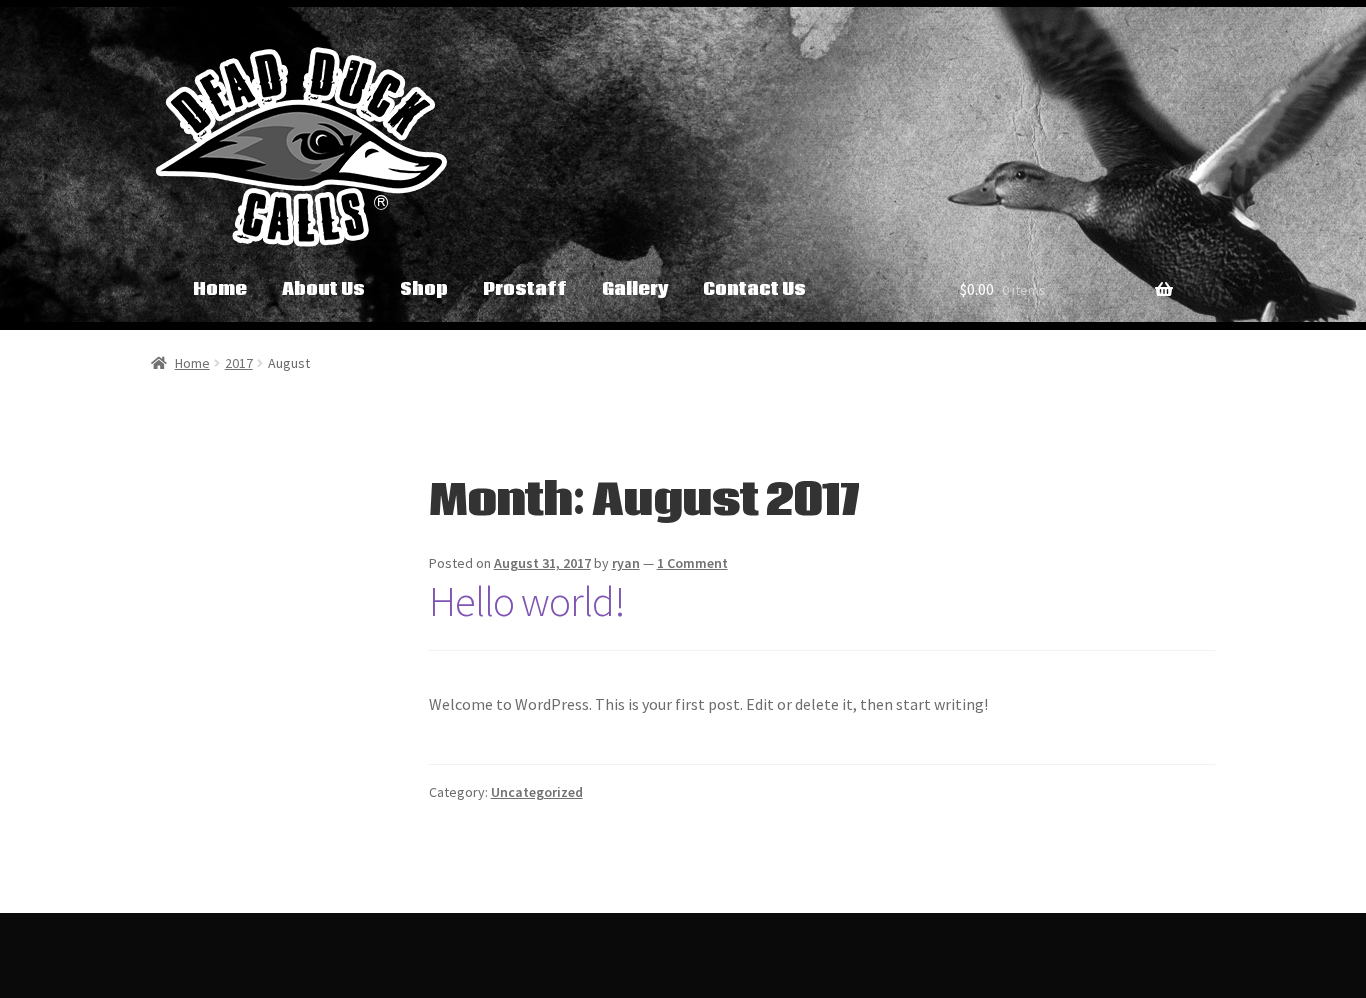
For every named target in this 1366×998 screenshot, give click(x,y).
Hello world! (527, 601)
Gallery (635, 289)
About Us (323, 289)
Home (220, 289)
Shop (424, 289)
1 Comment (692, 563)
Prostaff (525, 289)
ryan (626, 563)
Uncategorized (537, 792)
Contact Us (754, 289)
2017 (239, 363)
